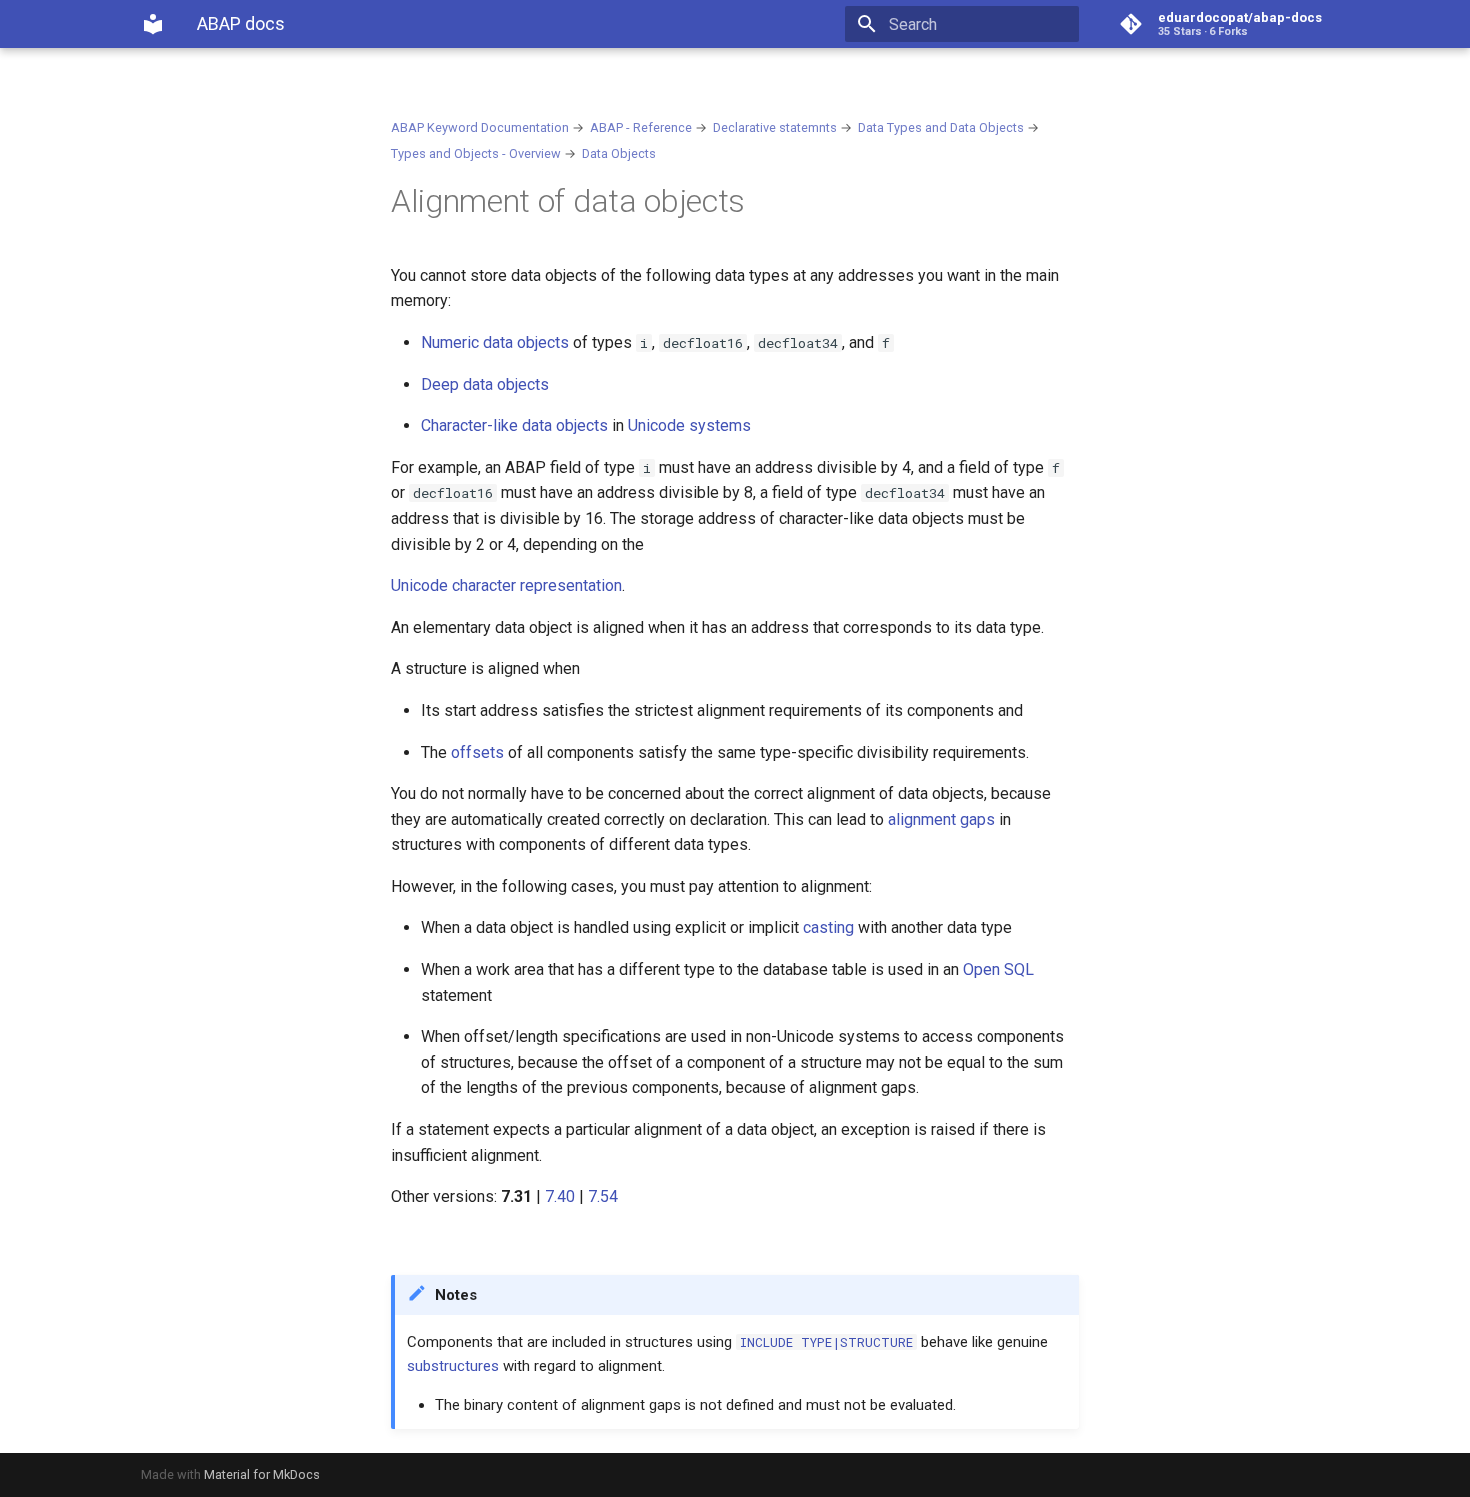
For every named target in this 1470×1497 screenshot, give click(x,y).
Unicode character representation (506, 585)
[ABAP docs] (153, 24)
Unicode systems (689, 425)
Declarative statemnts (775, 127)
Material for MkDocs (262, 1474)
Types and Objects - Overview (476, 153)
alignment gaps (941, 819)
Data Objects (619, 153)
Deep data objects (485, 384)
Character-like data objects (514, 425)
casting (828, 927)
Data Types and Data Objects (941, 127)
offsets (477, 752)
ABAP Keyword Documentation (480, 127)
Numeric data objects (495, 342)
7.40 (560, 1196)
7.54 (603, 1196)
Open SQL (998, 969)
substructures (453, 1366)
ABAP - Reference (641, 127)
